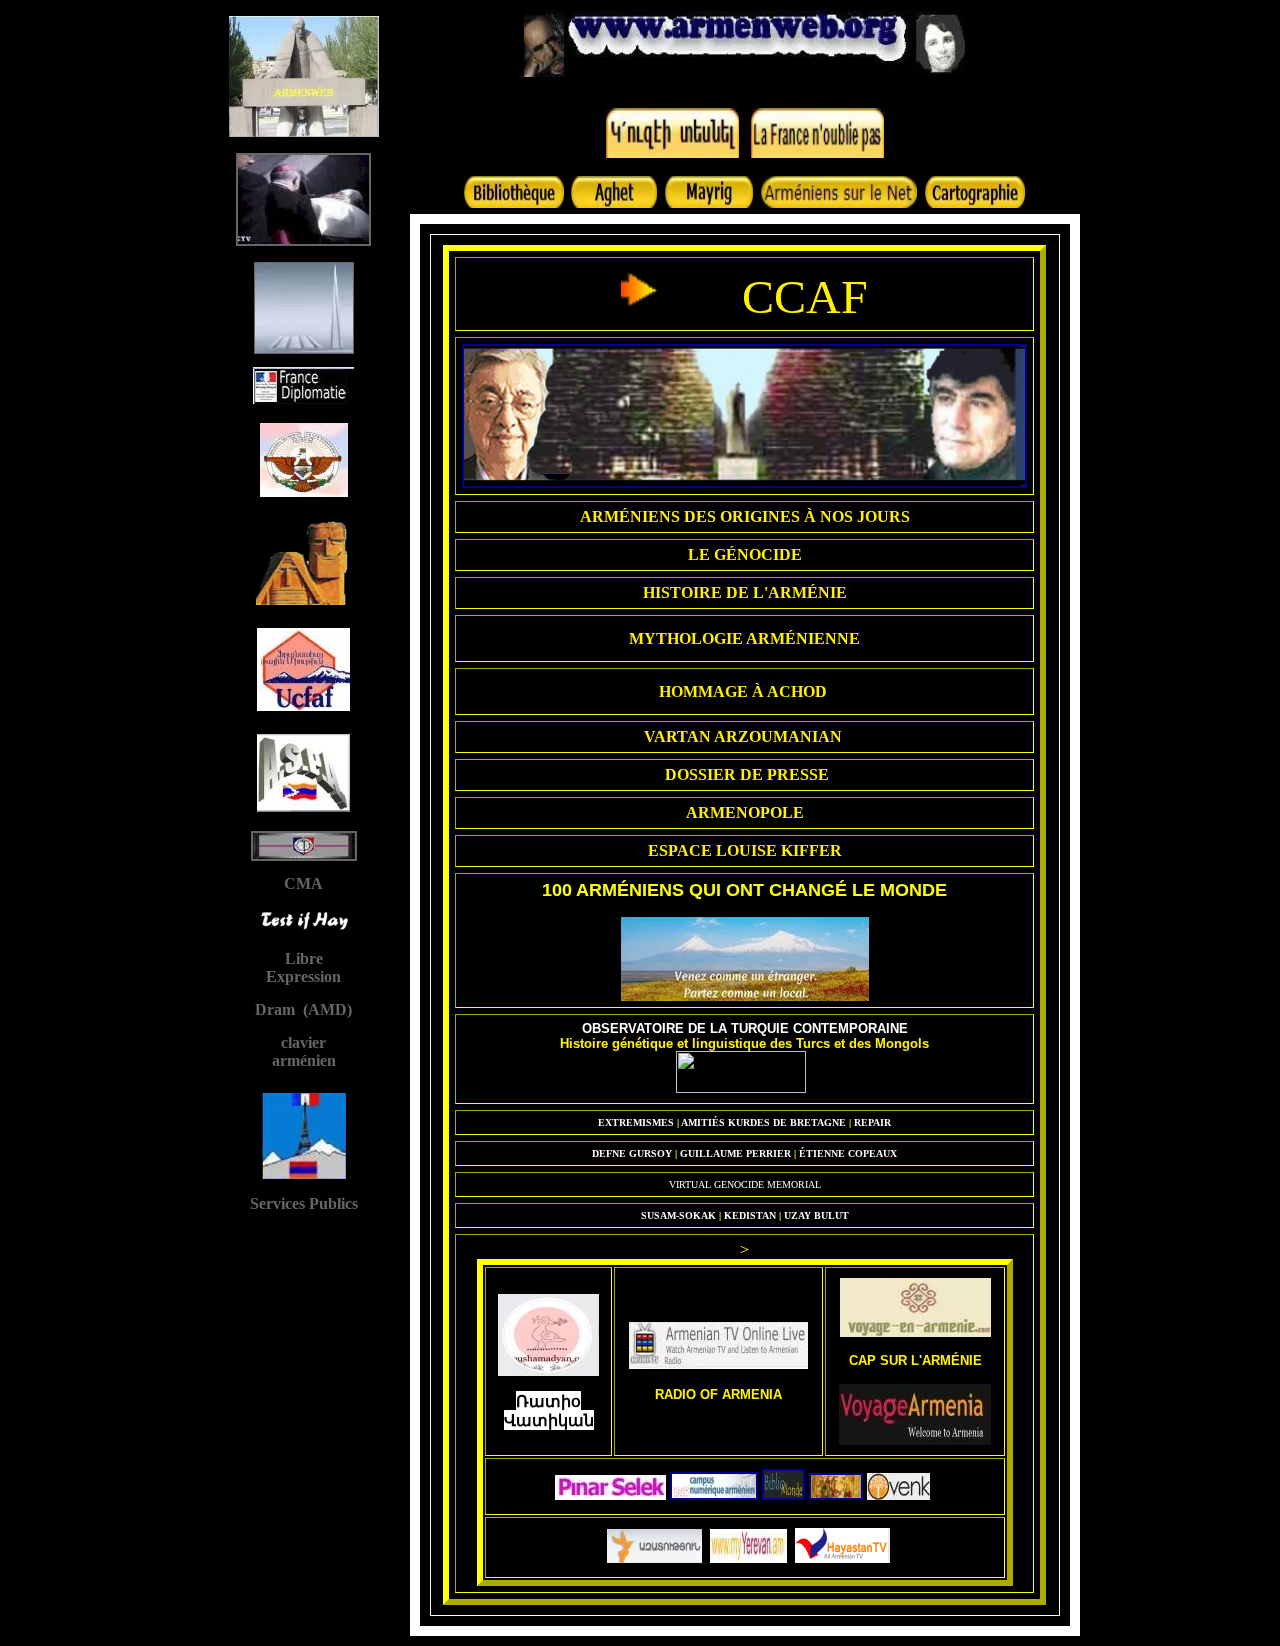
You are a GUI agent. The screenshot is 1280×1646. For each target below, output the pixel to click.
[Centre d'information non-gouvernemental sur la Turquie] (741, 1088)
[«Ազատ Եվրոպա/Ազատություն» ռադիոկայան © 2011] (654, 1558)
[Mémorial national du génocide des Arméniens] (744, 483)
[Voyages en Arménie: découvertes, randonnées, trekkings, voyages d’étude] (915, 1332)
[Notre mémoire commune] (898, 1495)
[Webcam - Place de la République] (748, 1558)
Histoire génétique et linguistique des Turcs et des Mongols (744, 1043)
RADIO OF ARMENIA (718, 1394)
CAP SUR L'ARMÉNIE (915, 1360)
